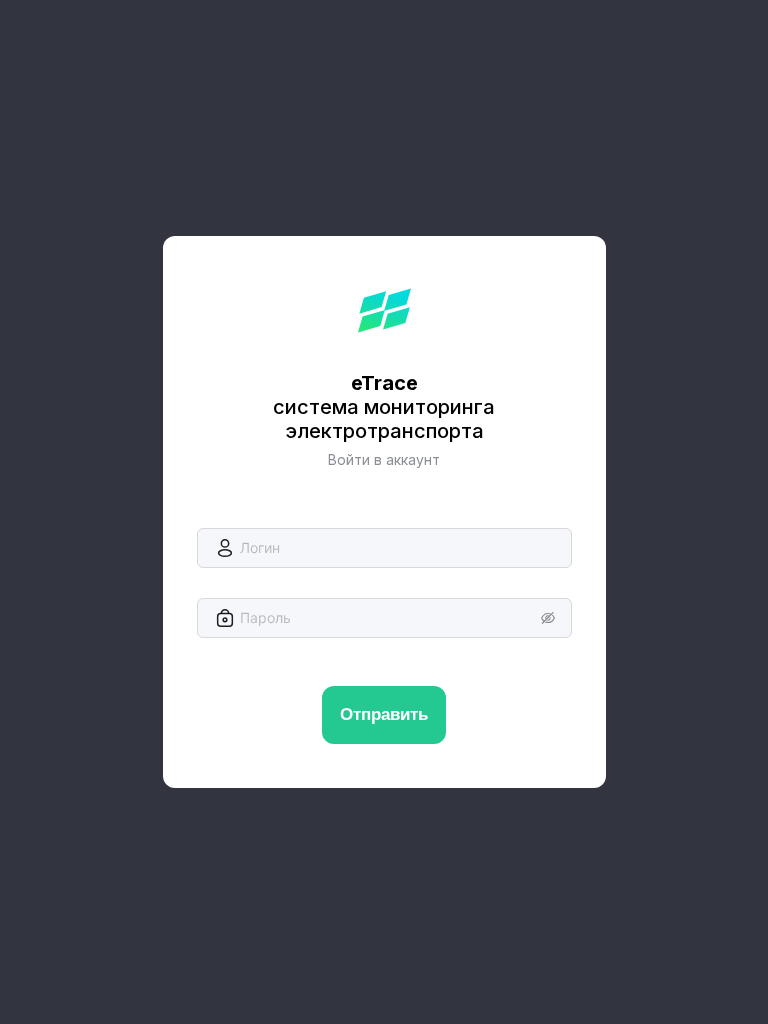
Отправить (384, 714)
